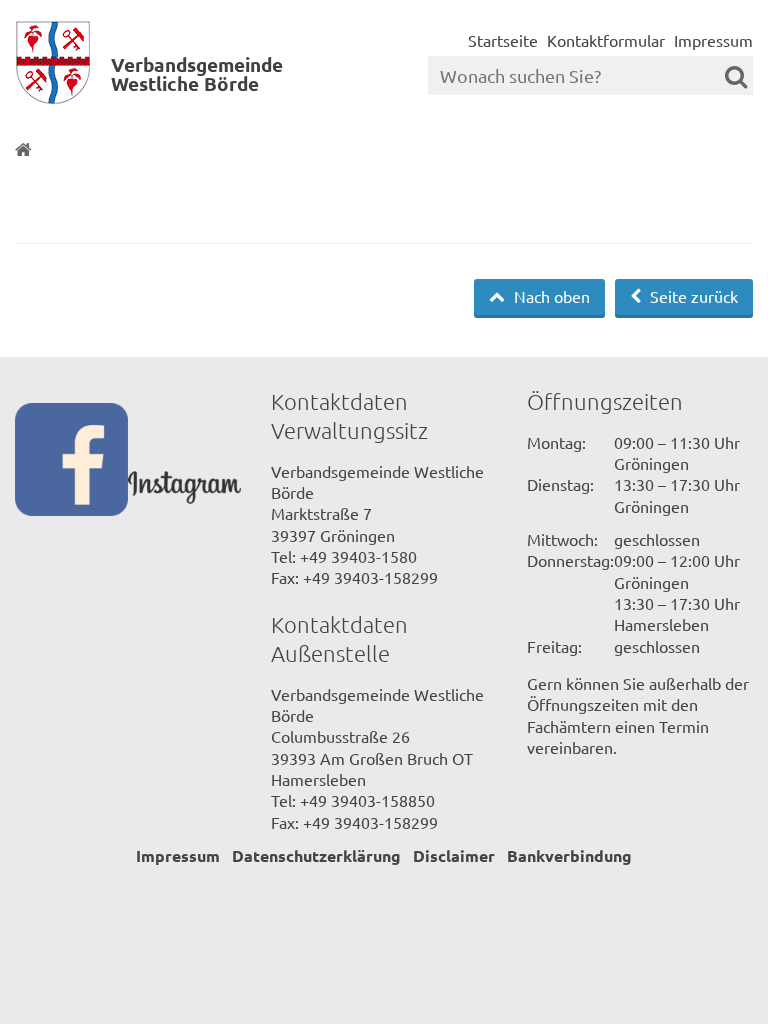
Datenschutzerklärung (316, 855)
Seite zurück (692, 296)
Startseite (503, 40)
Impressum (713, 40)
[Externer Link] (71, 461)
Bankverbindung (569, 855)
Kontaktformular (606, 40)
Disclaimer (454, 855)
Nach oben (550, 296)
